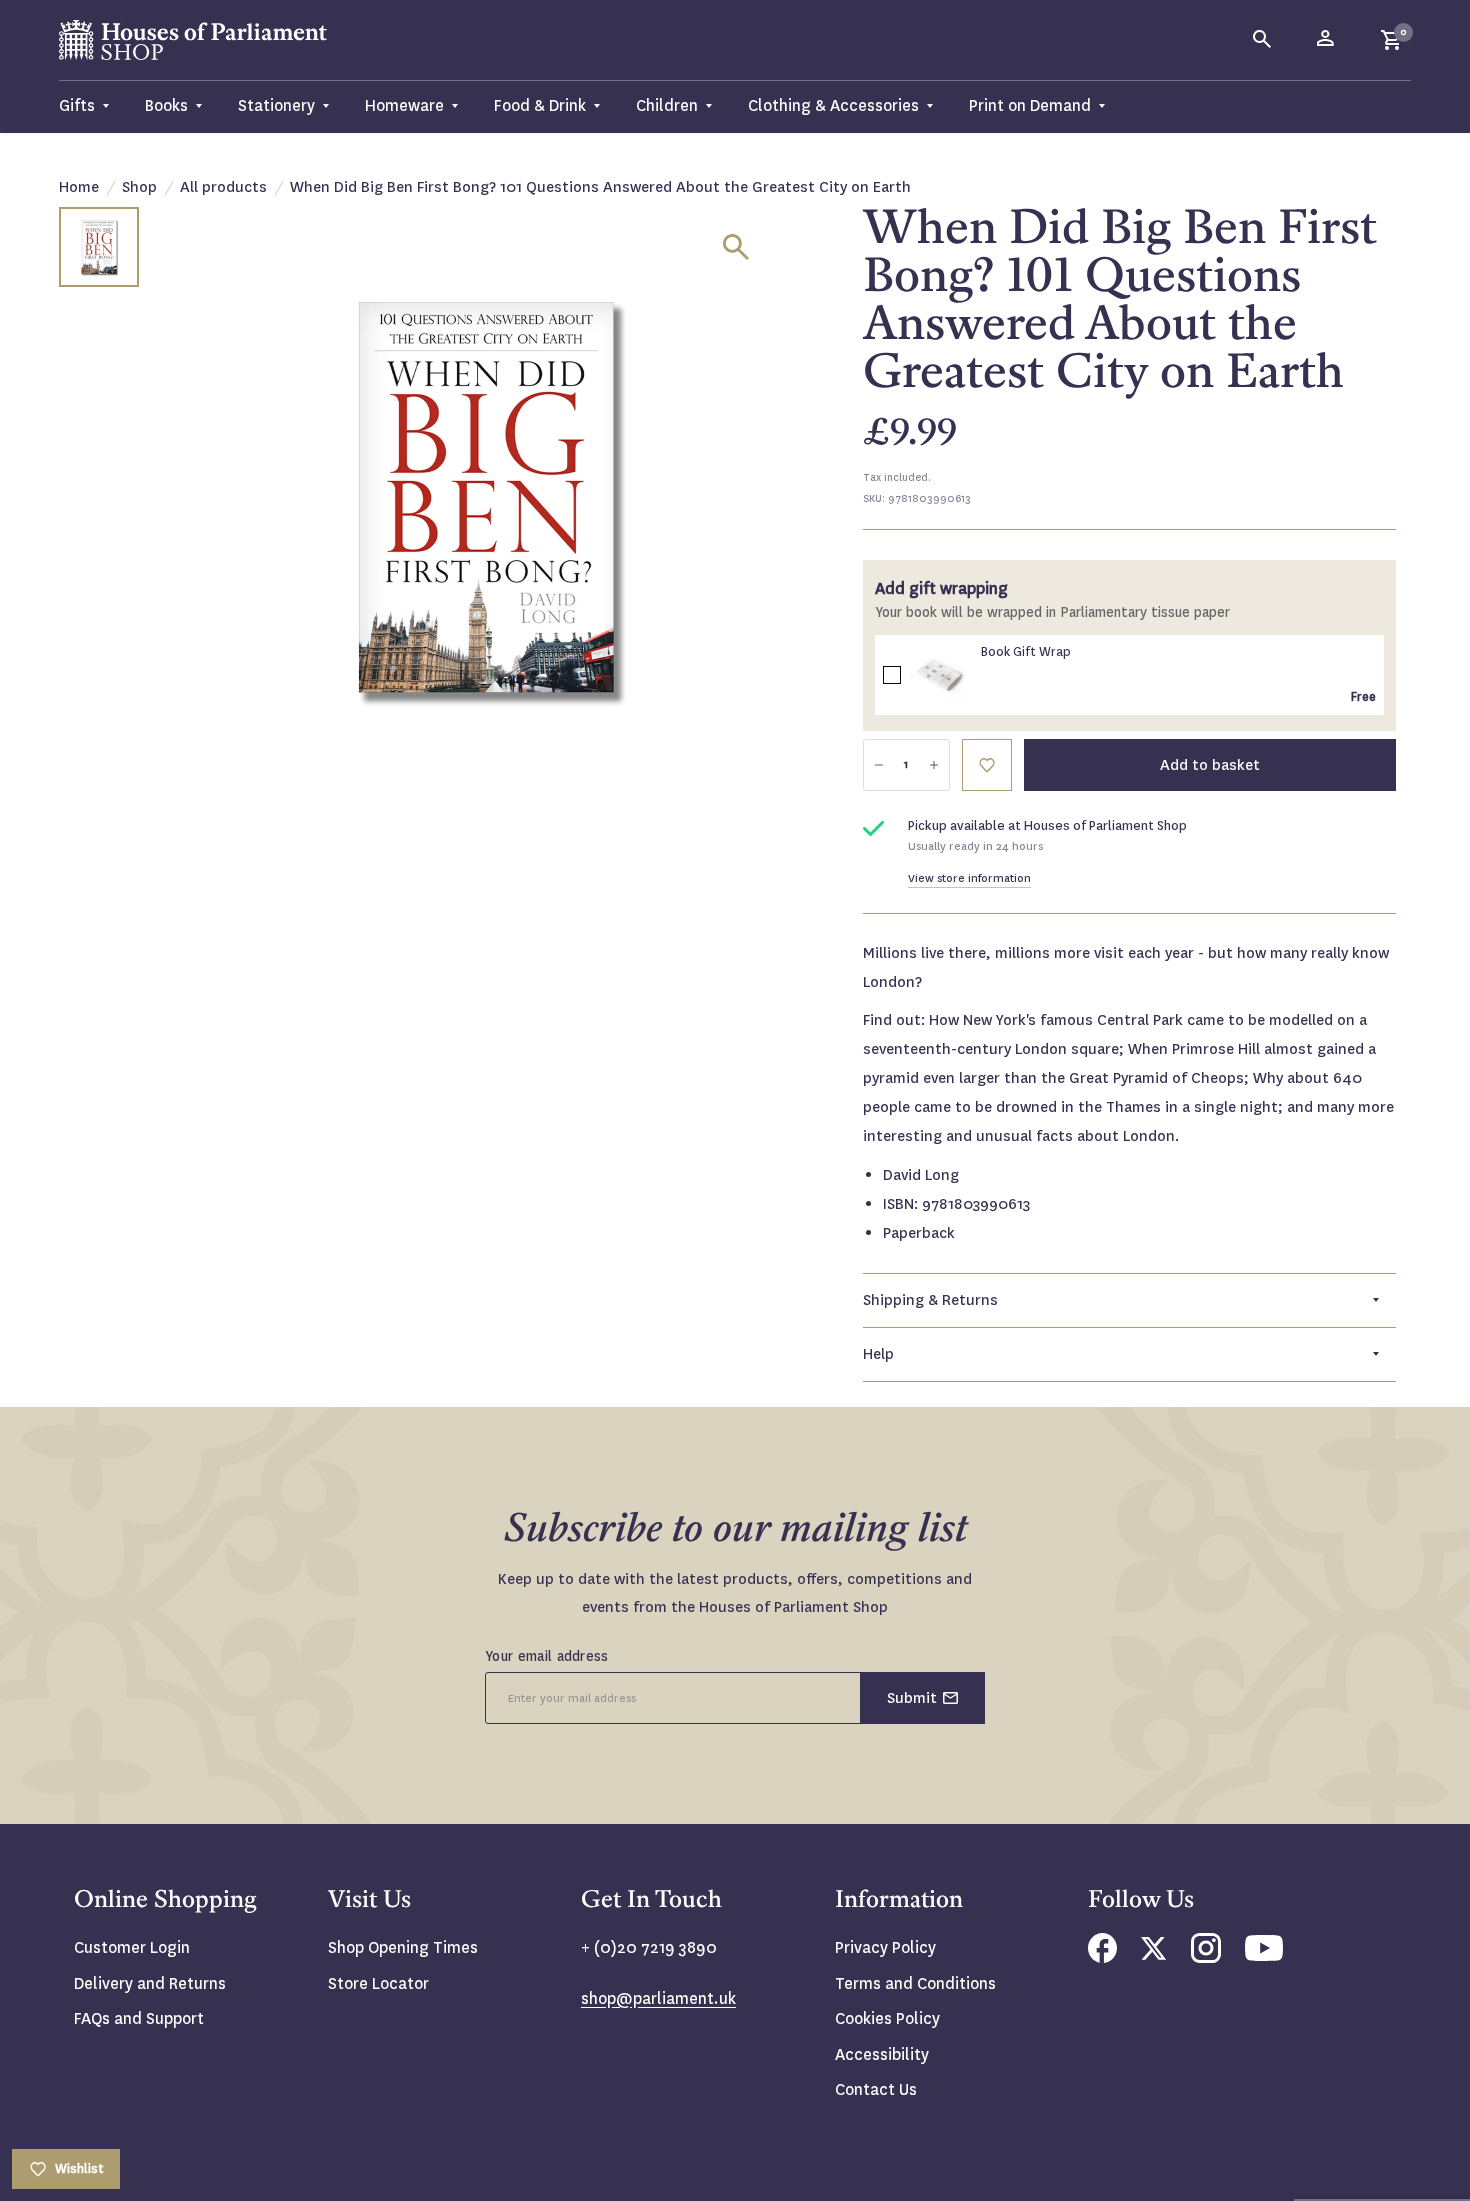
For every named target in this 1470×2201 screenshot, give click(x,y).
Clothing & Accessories (833, 105)
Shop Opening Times (403, 1947)
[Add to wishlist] (1445, 25)
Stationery (276, 105)
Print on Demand (1030, 105)
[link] (941, 675)
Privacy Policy (885, 1947)
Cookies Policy (887, 2018)
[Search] (1263, 40)
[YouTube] (1264, 1955)
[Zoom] (736, 247)
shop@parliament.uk (658, 1998)
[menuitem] (93, 106)
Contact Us (876, 2089)
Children (667, 105)
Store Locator (378, 1983)
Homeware (404, 105)
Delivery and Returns (150, 1983)
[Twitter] (1154, 1954)
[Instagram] (1206, 1957)
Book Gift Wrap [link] (1026, 652)
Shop (139, 187)
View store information (969, 878)
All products (223, 187)
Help (878, 1354)
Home (79, 187)
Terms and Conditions (915, 1983)
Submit (912, 1698)
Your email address (547, 1656)
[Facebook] (1102, 1957)
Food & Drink (540, 105)
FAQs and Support (139, 2018)
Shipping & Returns (930, 1300)
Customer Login (132, 1947)
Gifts (77, 105)
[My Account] (1327, 40)
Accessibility (882, 2054)
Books (166, 105)
